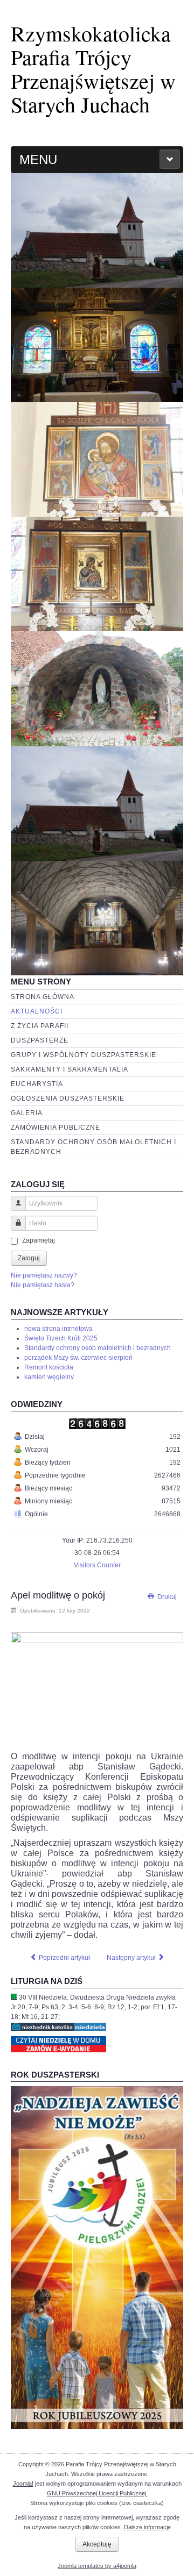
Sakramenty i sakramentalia (70, 1069)
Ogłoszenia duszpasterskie (68, 1098)
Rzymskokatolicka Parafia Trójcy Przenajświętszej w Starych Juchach (93, 69)
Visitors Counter (97, 1565)
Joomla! (23, 2484)
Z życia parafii (40, 1026)
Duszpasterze (40, 1040)
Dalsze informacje (147, 2527)
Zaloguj (29, 1258)
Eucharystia (37, 1084)
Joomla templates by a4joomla (97, 2566)
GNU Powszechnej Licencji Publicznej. (97, 2493)
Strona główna (43, 997)
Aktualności (37, 1011)
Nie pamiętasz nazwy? (44, 1275)
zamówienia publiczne (56, 1128)
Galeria (27, 1113)
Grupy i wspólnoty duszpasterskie (84, 1055)
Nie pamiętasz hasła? (43, 1285)
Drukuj (166, 1597)
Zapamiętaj (39, 1240)
